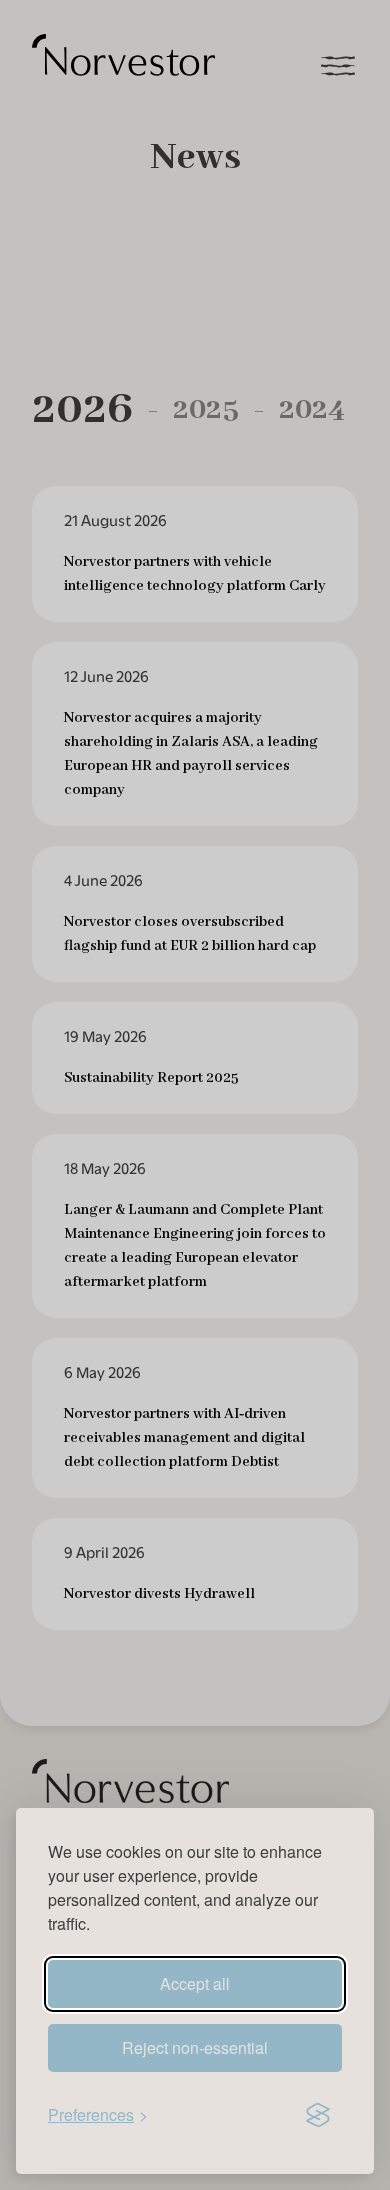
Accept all (195, 1983)
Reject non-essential (195, 2047)
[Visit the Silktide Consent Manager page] (318, 2115)
